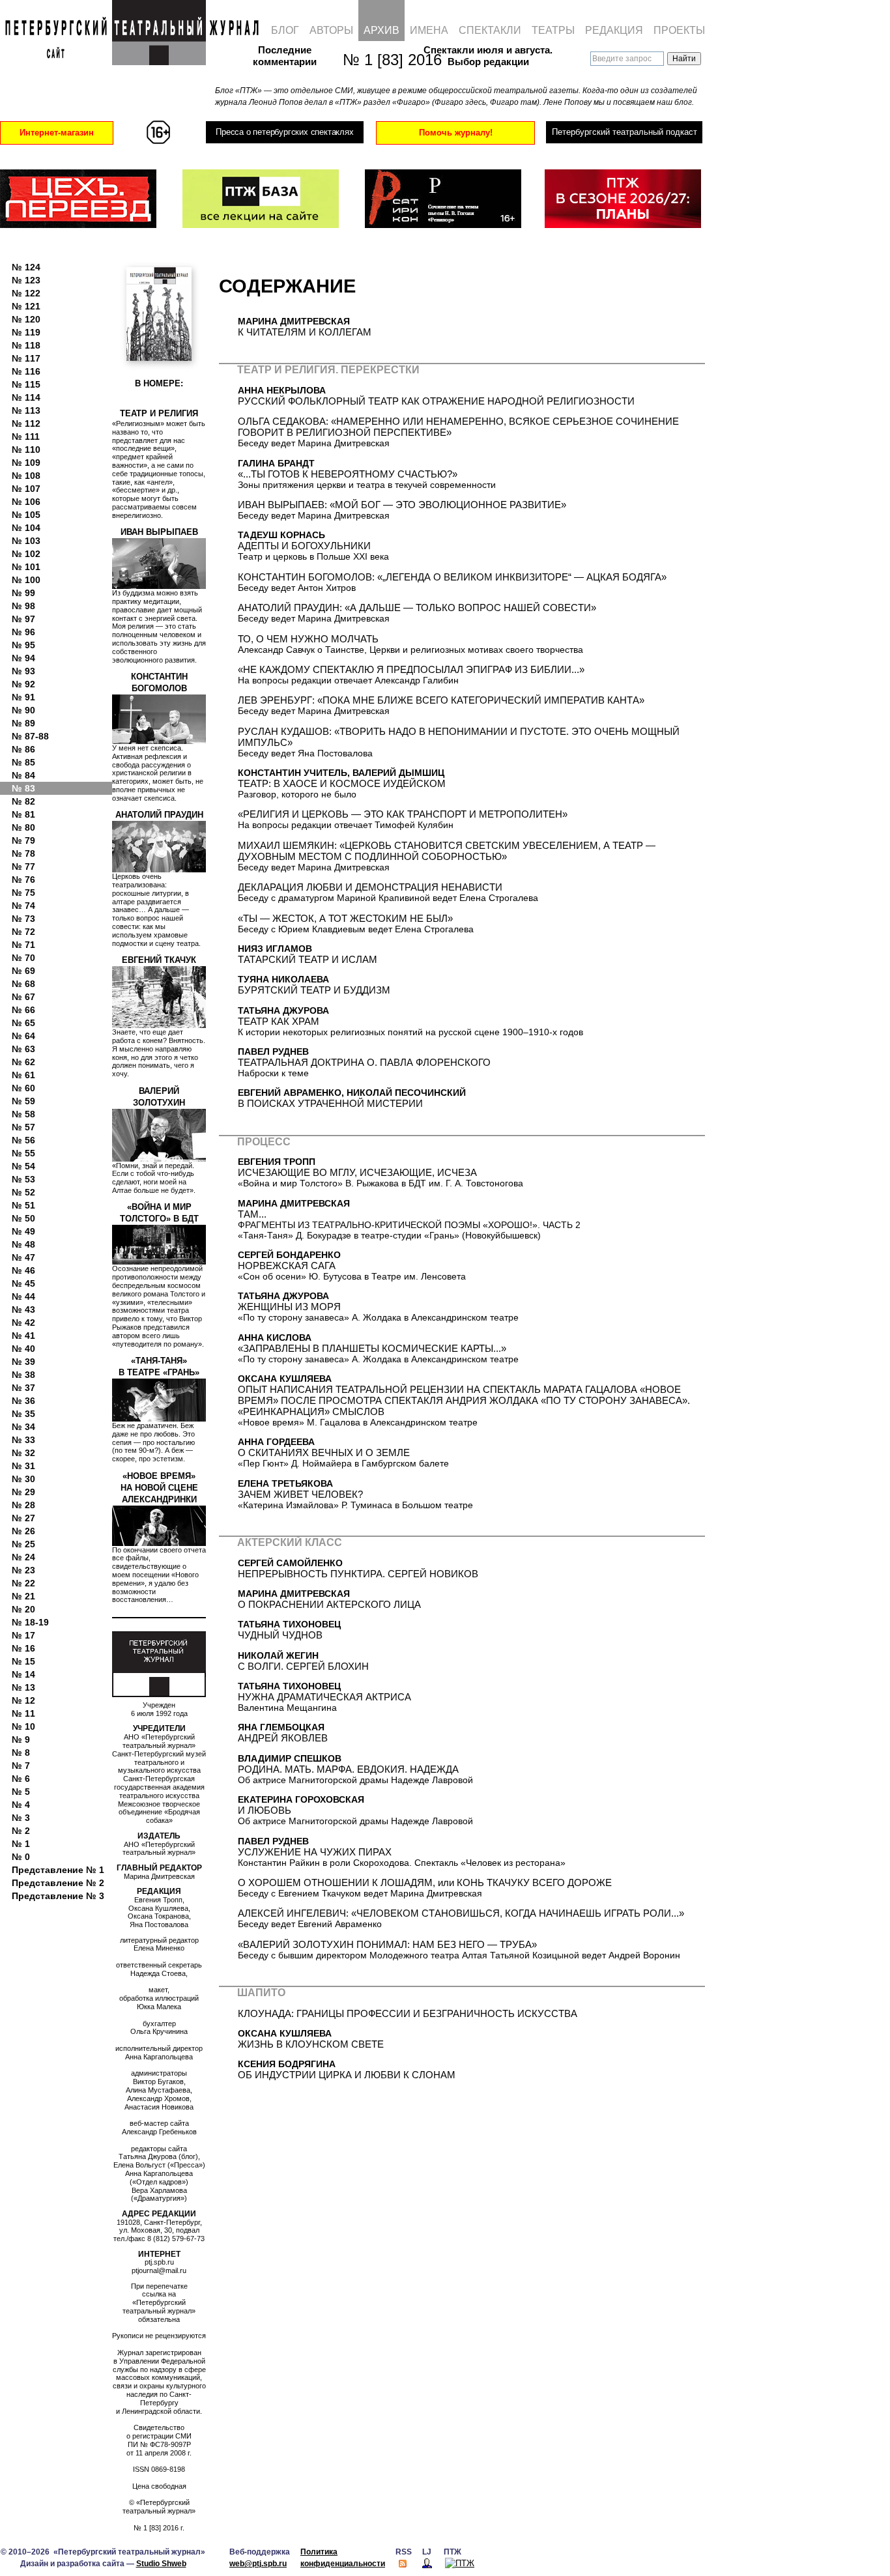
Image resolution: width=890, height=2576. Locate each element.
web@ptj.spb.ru (258, 2564)
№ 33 (23, 1440)
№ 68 (23, 984)
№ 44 (23, 1296)
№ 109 (26, 463)
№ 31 (23, 1466)
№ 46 (23, 1270)
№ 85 (23, 762)
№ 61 (23, 1075)
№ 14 (23, 1674)
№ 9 (21, 1739)
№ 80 (23, 827)
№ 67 (23, 997)
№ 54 (23, 1166)
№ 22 (23, 1583)
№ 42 (23, 1323)
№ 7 (21, 1766)
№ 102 (26, 554)
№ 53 (23, 1179)
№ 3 (21, 1818)
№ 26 (23, 1531)
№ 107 (26, 489)
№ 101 (26, 567)
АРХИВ (381, 30)
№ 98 (23, 606)
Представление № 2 (58, 1883)
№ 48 (23, 1244)
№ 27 (23, 1518)
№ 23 (23, 1570)
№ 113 (26, 410)
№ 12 (23, 1700)
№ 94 (23, 658)
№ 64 (23, 1036)
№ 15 (23, 1661)
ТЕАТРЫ (553, 30)
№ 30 (23, 1479)
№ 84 (23, 775)
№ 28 (23, 1505)
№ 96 (23, 632)
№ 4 (21, 1805)
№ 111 (26, 436)
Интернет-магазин (57, 133)
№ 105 (26, 515)
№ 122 (26, 293)
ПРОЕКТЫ (679, 30)
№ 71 (23, 945)
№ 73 (23, 919)
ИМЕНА (429, 30)
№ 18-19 (30, 1622)
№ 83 (23, 788)
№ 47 (23, 1257)
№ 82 (23, 801)
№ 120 (26, 319)
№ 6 (21, 1779)
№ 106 (26, 502)
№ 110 (26, 450)
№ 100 (26, 580)
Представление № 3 (58, 1896)
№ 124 (26, 267)
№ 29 (23, 1492)
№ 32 (23, 1453)
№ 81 (23, 814)
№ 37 (23, 1388)
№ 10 (23, 1726)
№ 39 (23, 1362)
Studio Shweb (161, 2564)
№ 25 (23, 1544)
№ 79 (23, 840)
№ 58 (23, 1114)
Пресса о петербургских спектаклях (284, 132)
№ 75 (23, 893)
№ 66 (23, 1010)
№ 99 (23, 593)
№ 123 (26, 280)
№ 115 (26, 384)
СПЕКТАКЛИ (490, 30)
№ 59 (23, 1101)
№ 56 (23, 1140)
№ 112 (26, 423)
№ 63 (23, 1049)
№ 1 (21, 1844)
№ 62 (23, 1062)
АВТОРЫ (331, 30)
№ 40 (23, 1349)
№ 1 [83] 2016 (385, 60)
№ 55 (23, 1153)
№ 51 (23, 1205)
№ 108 (26, 476)
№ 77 (23, 866)
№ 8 (21, 1753)
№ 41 (23, 1336)
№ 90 (23, 710)
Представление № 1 (58, 1870)
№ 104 (26, 528)
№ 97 (23, 619)
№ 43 (23, 1309)
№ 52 (23, 1192)
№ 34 (23, 1427)
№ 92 (23, 684)
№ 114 (26, 397)
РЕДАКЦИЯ (614, 30)
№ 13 (23, 1687)
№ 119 (26, 332)
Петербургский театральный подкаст (624, 132)
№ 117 (26, 358)
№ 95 (23, 645)
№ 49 (23, 1231)
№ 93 (23, 671)
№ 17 (23, 1635)
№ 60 (23, 1088)
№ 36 (23, 1401)
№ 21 (23, 1596)
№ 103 (26, 541)
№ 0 (21, 1857)
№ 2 (21, 1831)
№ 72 (23, 932)
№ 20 (23, 1609)
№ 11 (23, 1713)
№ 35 (23, 1414)
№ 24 (23, 1557)
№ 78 (23, 853)
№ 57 (23, 1127)
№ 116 (26, 371)
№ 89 (23, 723)
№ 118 (26, 345)
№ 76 (23, 880)
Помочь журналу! (456, 133)
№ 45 (23, 1283)
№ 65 (23, 1023)
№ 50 (23, 1218)
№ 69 (23, 971)
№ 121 (26, 306)
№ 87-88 (30, 736)
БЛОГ (285, 30)
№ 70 (23, 958)
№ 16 (23, 1648)
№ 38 (23, 1375)
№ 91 (23, 697)
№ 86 (23, 749)
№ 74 (23, 906)
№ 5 (21, 1792)
